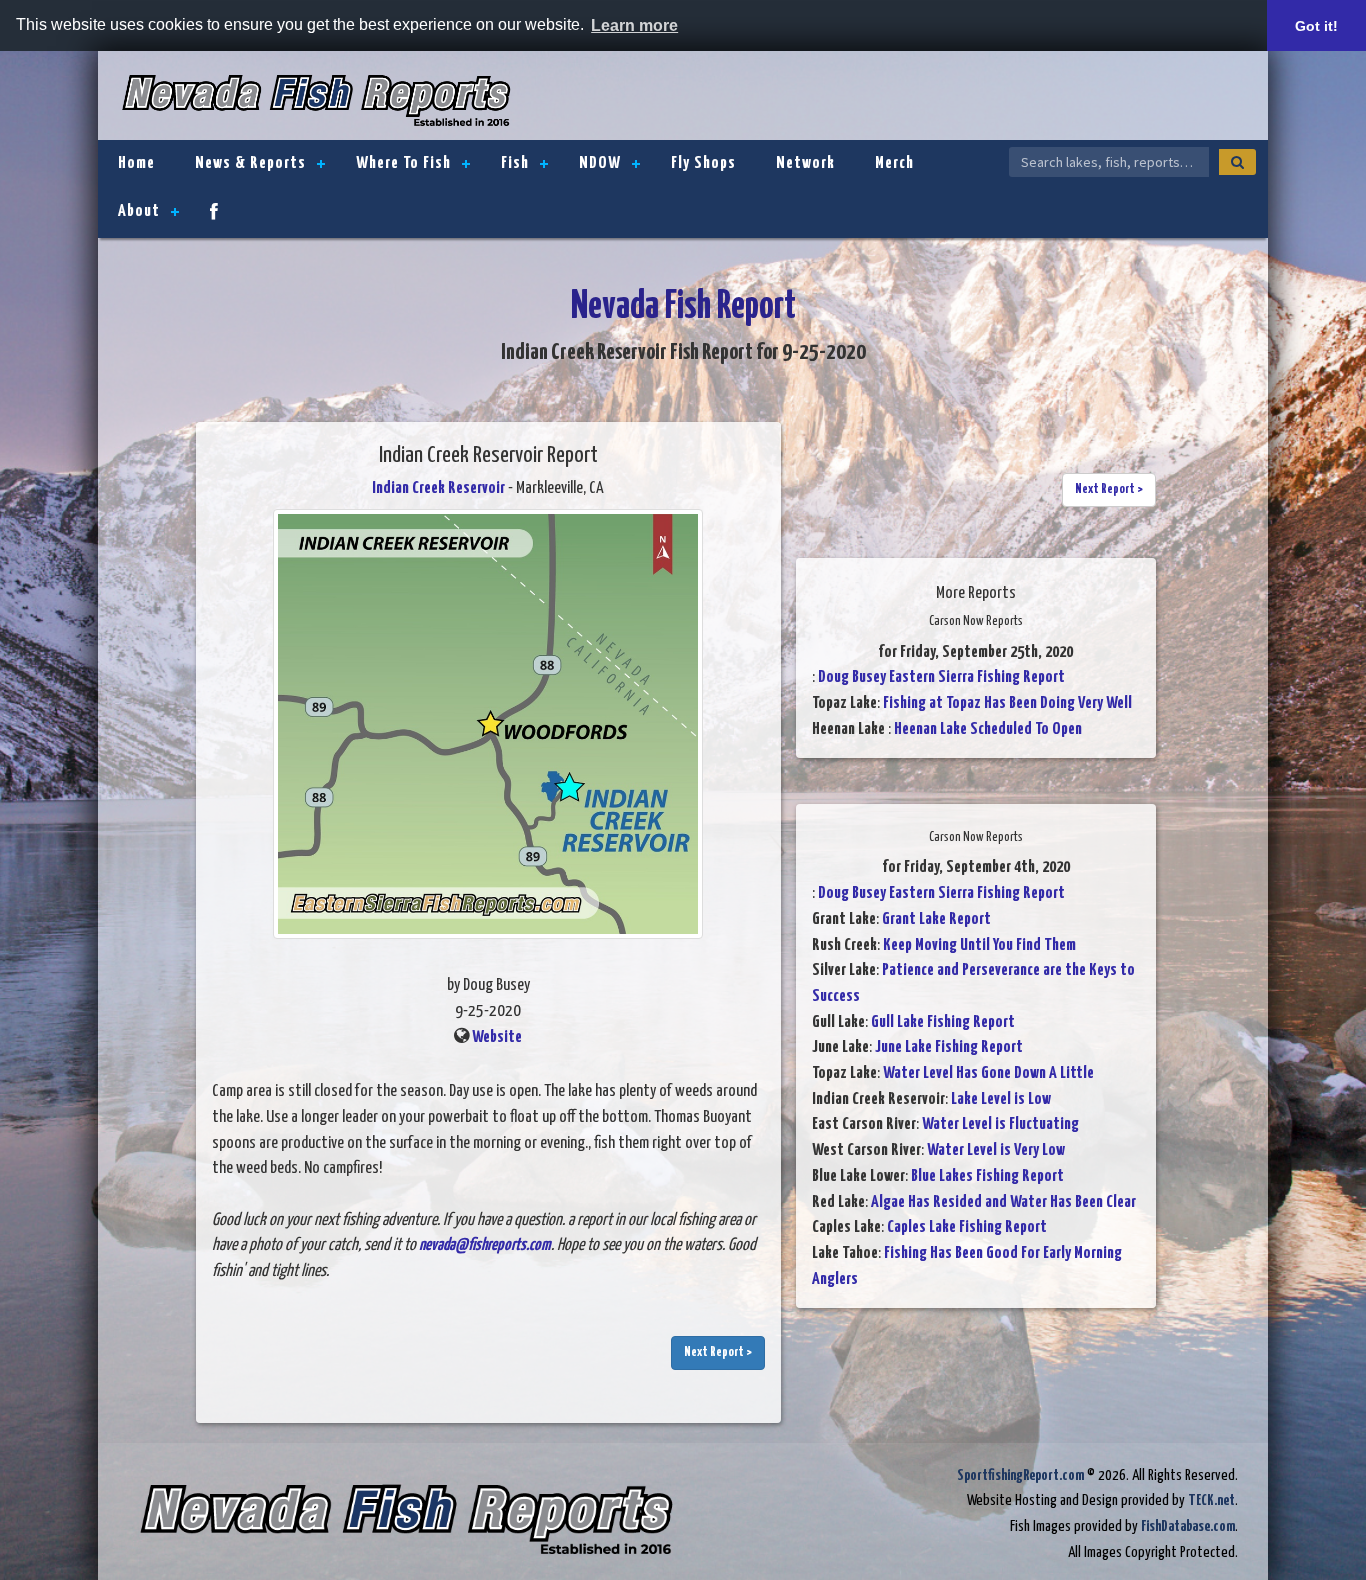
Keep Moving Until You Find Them (979, 945)
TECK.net (1211, 1500)
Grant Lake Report (936, 919)
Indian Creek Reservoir (438, 488)
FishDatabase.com (1188, 1526)
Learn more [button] (634, 25)
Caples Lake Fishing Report (967, 1227)
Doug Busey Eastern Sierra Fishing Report (941, 677)
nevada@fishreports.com (485, 1245)
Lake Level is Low (1001, 1099)
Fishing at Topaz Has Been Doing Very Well (1007, 703)
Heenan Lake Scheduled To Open (988, 729)
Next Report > (718, 1352)
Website (497, 1037)
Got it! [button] (1316, 26)
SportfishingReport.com (1020, 1475)
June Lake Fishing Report (949, 1047)
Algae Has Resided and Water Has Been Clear (1003, 1202)
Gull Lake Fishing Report (943, 1022)
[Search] (1237, 162)
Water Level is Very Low (996, 1150)
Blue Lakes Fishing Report (987, 1176)
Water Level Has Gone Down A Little (988, 1073)
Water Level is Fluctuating (1000, 1124)
